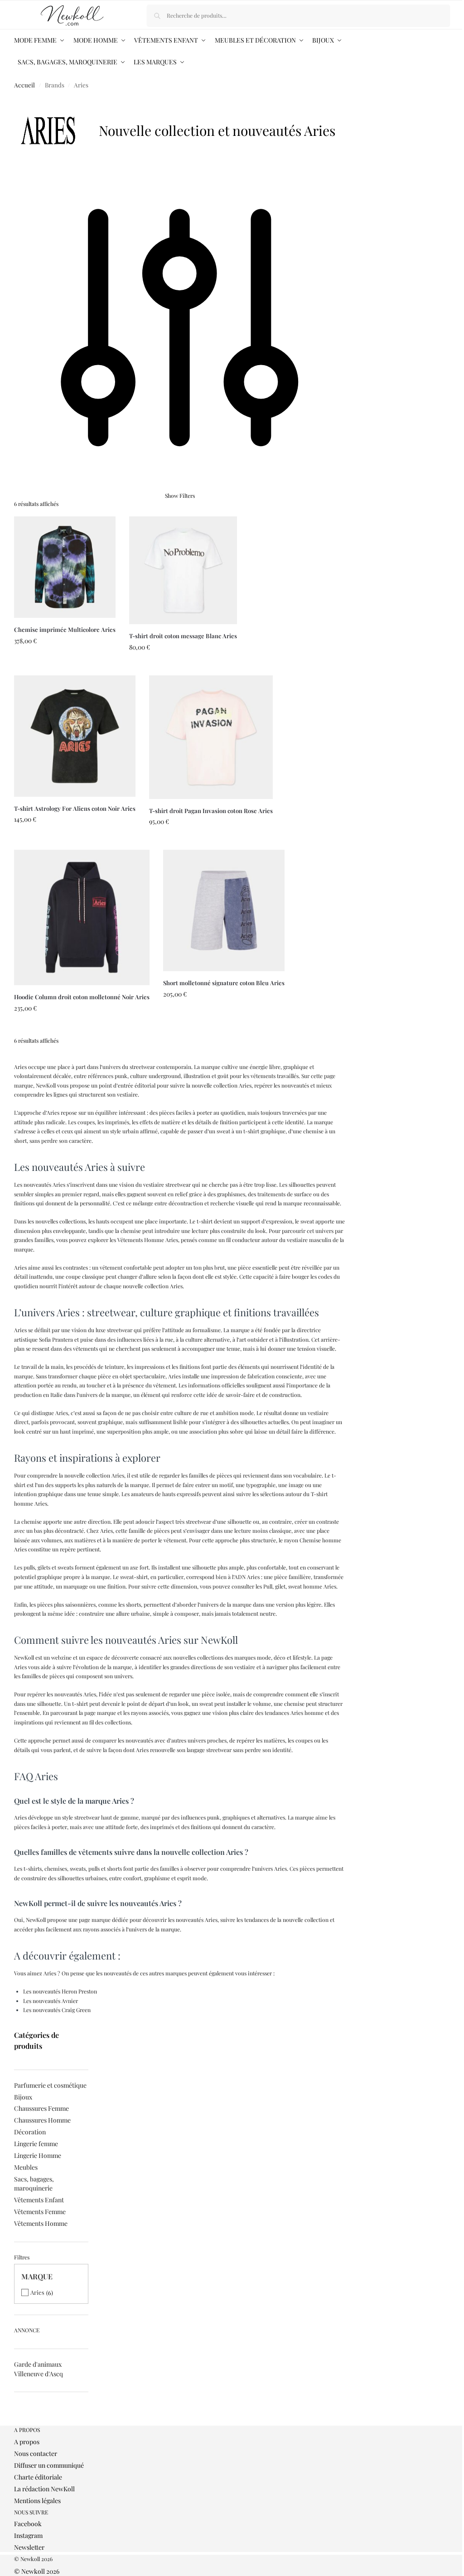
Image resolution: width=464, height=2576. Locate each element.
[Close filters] (17, 2422)
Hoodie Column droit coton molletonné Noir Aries (82, 997)
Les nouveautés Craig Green (57, 2010)
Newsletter (29, 2547)
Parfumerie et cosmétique (50, 2085)
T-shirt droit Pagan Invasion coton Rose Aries (211, 811)
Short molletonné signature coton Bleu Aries (224, 983)
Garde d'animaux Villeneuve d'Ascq (39, 2369)
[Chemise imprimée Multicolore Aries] (65, 567)
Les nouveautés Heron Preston (60, 1991)
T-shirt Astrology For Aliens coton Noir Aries (75, 808)
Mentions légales (37, 2501)
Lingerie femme (36, 2144)
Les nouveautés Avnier (51, 2001)
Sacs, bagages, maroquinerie (34, 2184)
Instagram (28, 2535)
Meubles (26, 2167)
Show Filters (180, 496)
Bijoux (23, 2097)
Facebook (28, 2524)
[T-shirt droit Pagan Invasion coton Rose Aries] (211, 737)
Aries (37, 2292)
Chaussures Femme (41, 2108)
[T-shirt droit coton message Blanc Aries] (183, 570)
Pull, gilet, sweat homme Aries (300, 1586)
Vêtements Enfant (39, 2200)
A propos (27, 2442)
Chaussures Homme (42, 2120)
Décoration (30, 2132)
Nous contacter (36, 2453)
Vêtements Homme (41, 2223)
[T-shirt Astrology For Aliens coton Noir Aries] (75, 736)
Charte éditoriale (38, 2477)
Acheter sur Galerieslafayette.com (65, 666)
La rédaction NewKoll (44, 2489)
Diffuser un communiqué (49, 2465)
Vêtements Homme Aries (148, 1240)
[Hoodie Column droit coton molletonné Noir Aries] (82, 917)
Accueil (24, 85)
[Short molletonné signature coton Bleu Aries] (224, 910)
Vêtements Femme (40, 2212)
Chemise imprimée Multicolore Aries (65, 629)
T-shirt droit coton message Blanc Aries (183, 636)
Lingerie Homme (38, 2155)
